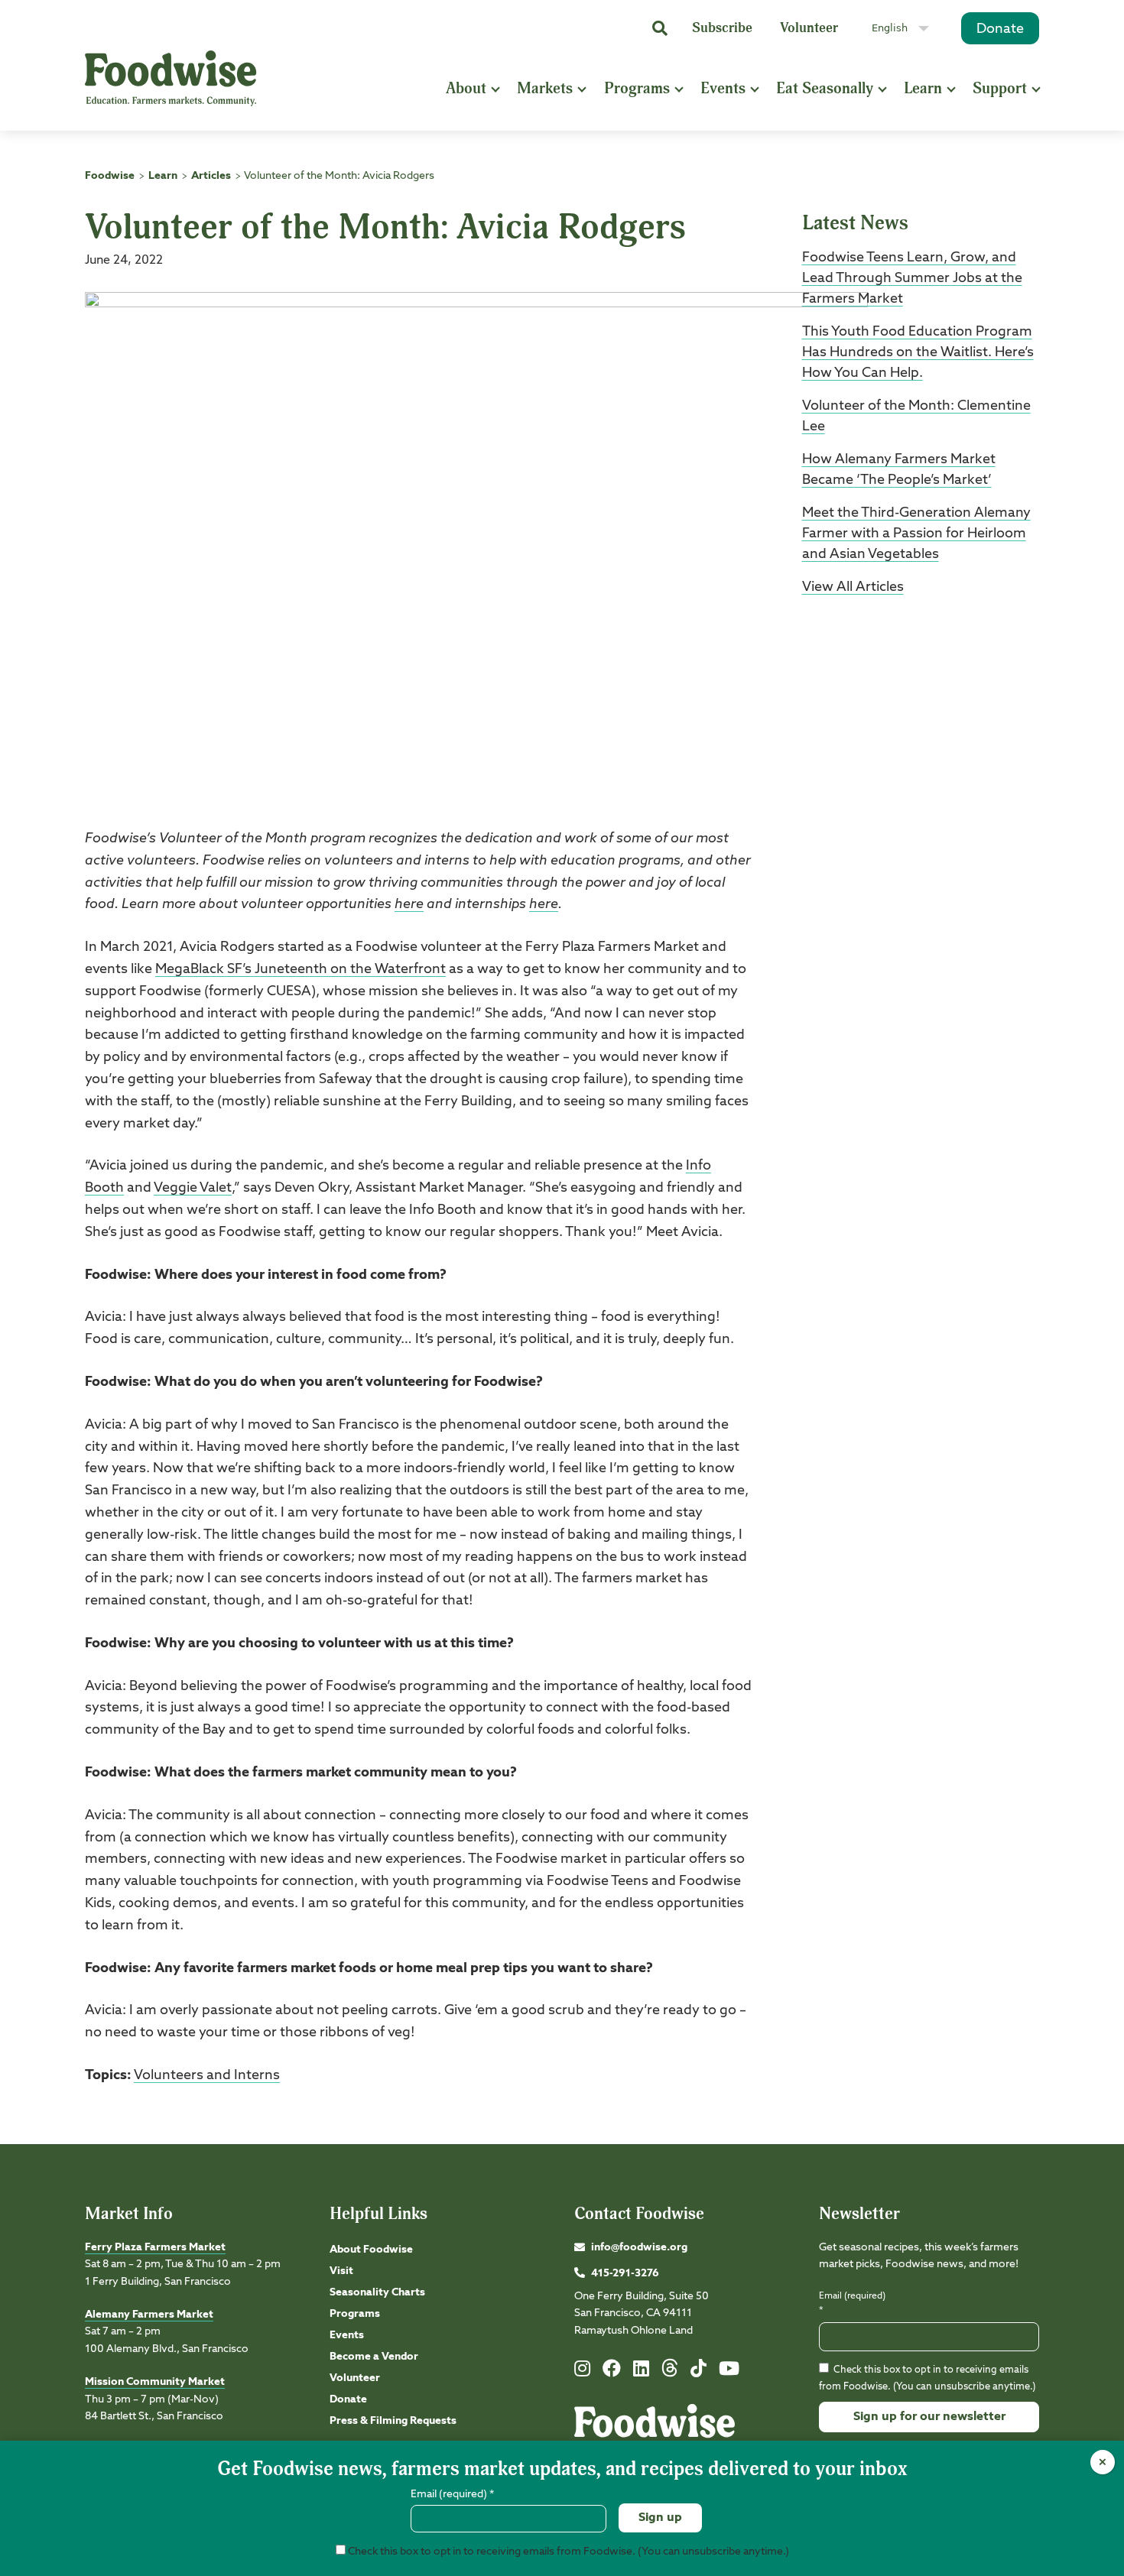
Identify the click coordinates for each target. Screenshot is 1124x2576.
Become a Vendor (374, 2357)
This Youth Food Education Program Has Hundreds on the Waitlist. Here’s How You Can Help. (918, 352)
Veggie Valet (193, 1188)
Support (1000, 88)
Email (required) (852, 2303)
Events (723, 88)
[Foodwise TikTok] (698, 2372)
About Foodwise (371, 2250)
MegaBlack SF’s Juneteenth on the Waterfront (300, 969)
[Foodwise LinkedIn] (641, 2372)
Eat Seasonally (825, 88)
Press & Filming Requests (393, 2421)
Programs (637, 88)
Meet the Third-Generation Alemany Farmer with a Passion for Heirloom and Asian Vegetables (916, 534)
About (466, 88)
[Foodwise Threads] (670, 2374)
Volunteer (809, 28)
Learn (923, 88)
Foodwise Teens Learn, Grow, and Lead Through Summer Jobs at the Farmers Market (912, 278)
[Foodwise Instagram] (582, 2372)
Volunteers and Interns (207, 2075)
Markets (545, 88)
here (409, 904)
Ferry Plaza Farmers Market (155, 2247)
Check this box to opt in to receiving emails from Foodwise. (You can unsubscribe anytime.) (567, 2552)
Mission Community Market (155, 2382)
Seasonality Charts (377, 2292)
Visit (341, 2271)
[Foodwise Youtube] (729, 2372)
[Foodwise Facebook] (612, 2372)
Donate (1000, 29)
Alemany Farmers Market (149, 2315)
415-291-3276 (625, 2273)
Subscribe (722, 28)
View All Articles (853, 587)
